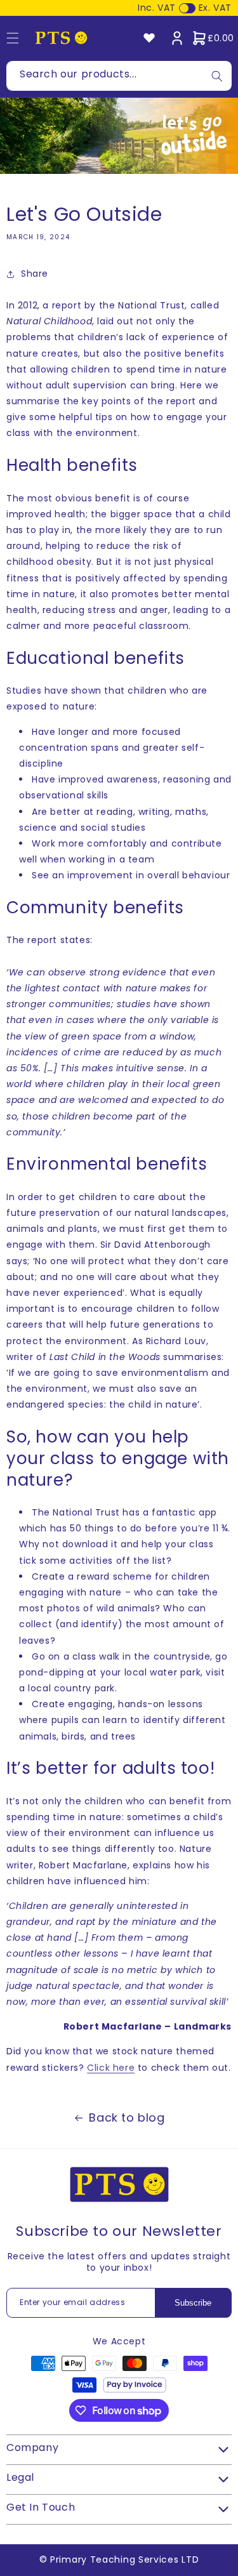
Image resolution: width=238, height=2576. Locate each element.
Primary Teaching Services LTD (124, 2559)
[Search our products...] (217, 76)
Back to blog (127, 2117)
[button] (213, 38)
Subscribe (193, 2303)
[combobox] (119, 76)
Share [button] (35, 274)
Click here (111, 2068)
